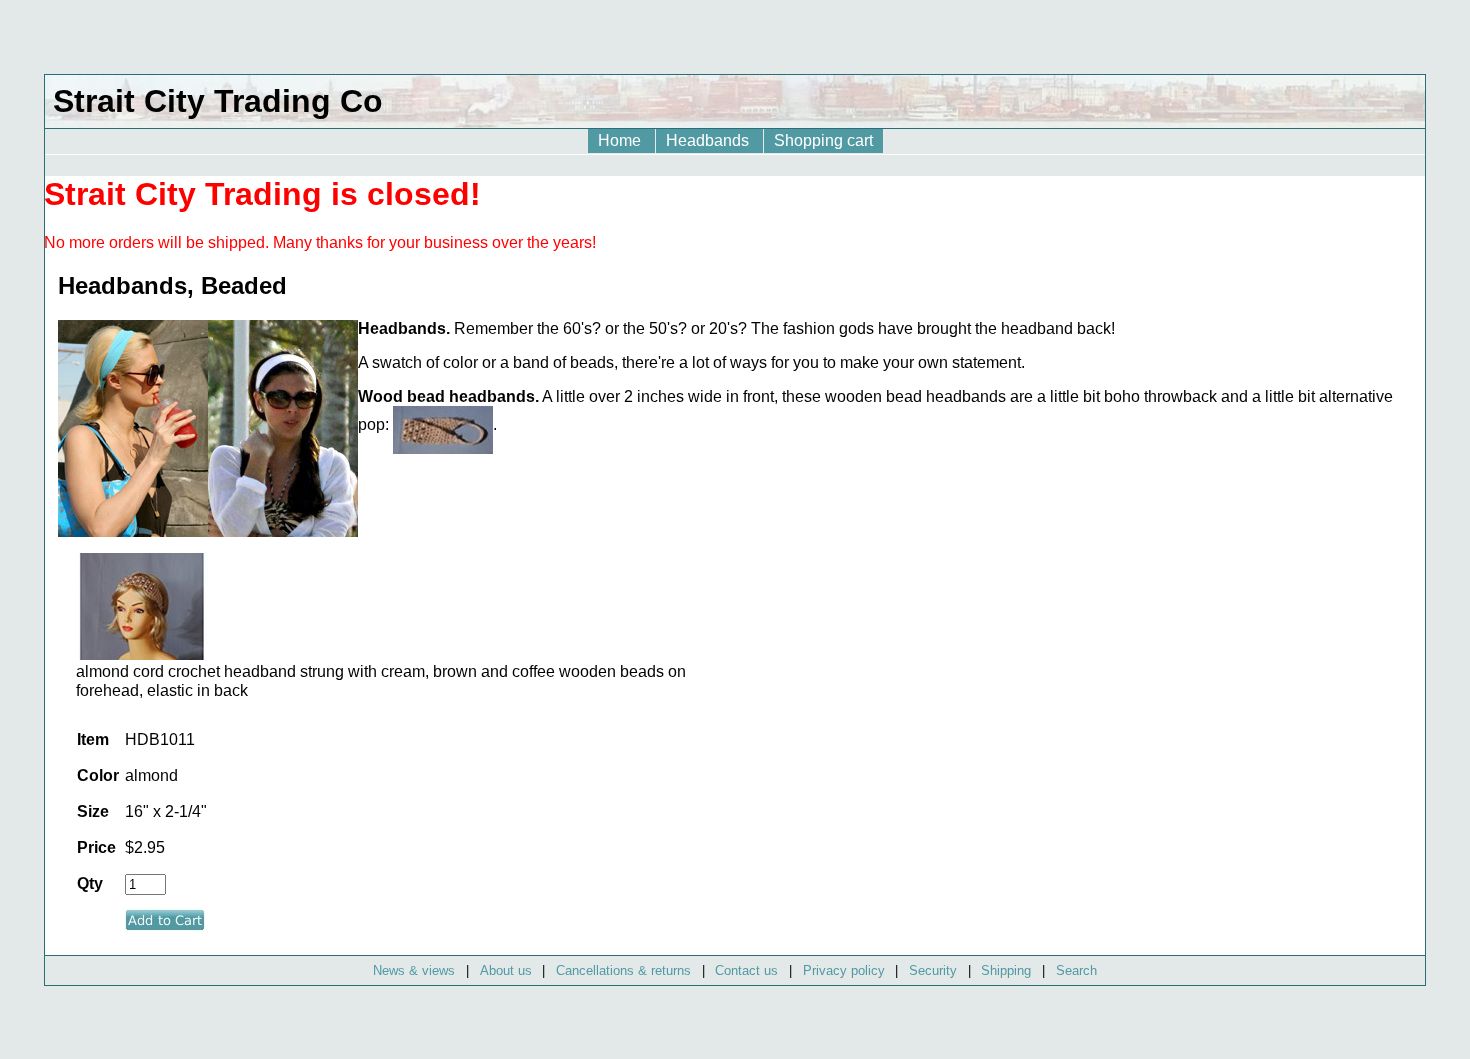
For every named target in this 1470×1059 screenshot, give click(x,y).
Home (621, 140)
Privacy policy (844, 970)
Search (1076, 970)
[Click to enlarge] (141, 654)
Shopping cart (823, 140)
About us (506, 970)
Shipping (1006, 970)
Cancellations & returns (623, 970)
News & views (414, 970)
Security (933, 970)
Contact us (746, 970)
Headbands (709, 140)
